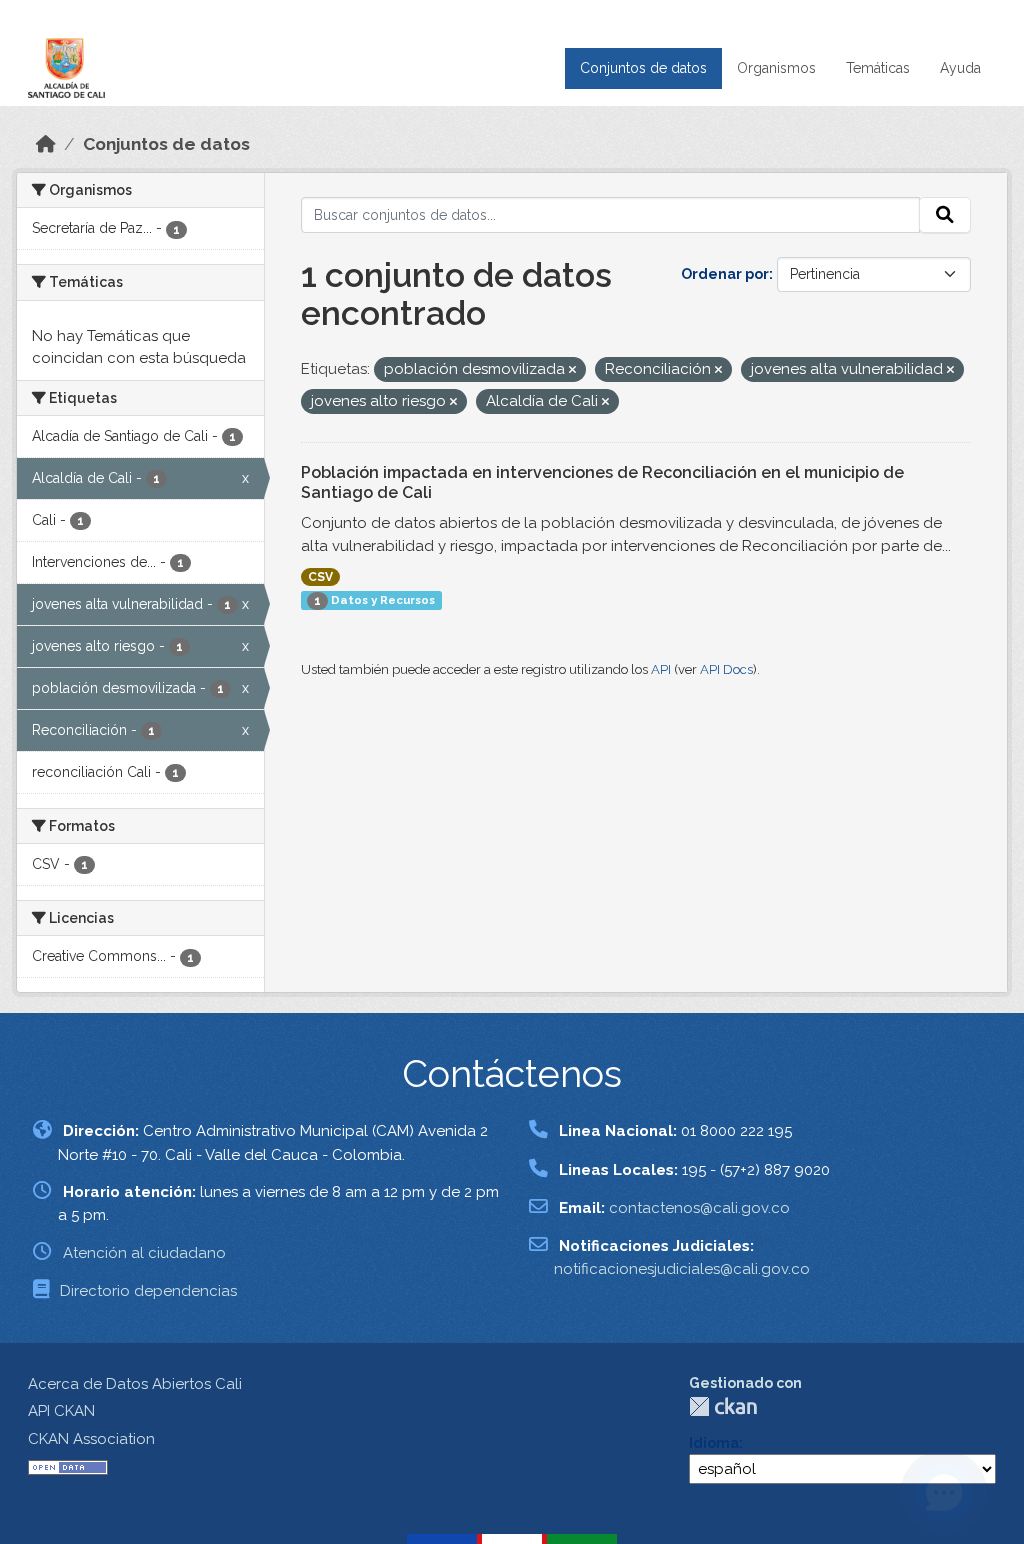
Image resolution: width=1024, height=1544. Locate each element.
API (661, 669)
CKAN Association (91, 1439)
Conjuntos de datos (643, 68)
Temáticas (878, 68)
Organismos (776, 68)
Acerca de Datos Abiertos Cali (135, 1384)
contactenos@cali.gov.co (699, 1208)
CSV (320, 577)
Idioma (714, 1443)
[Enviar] (945, 215)
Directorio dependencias (148, 1291)
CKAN (723, 1406)
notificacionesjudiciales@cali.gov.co (682, 1269)
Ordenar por (725, 274)
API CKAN (61, 1411)
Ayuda (960, 68)
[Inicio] (46, 144)
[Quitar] (572, 370)
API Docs (726, 669)
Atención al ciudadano (144, 1253)
